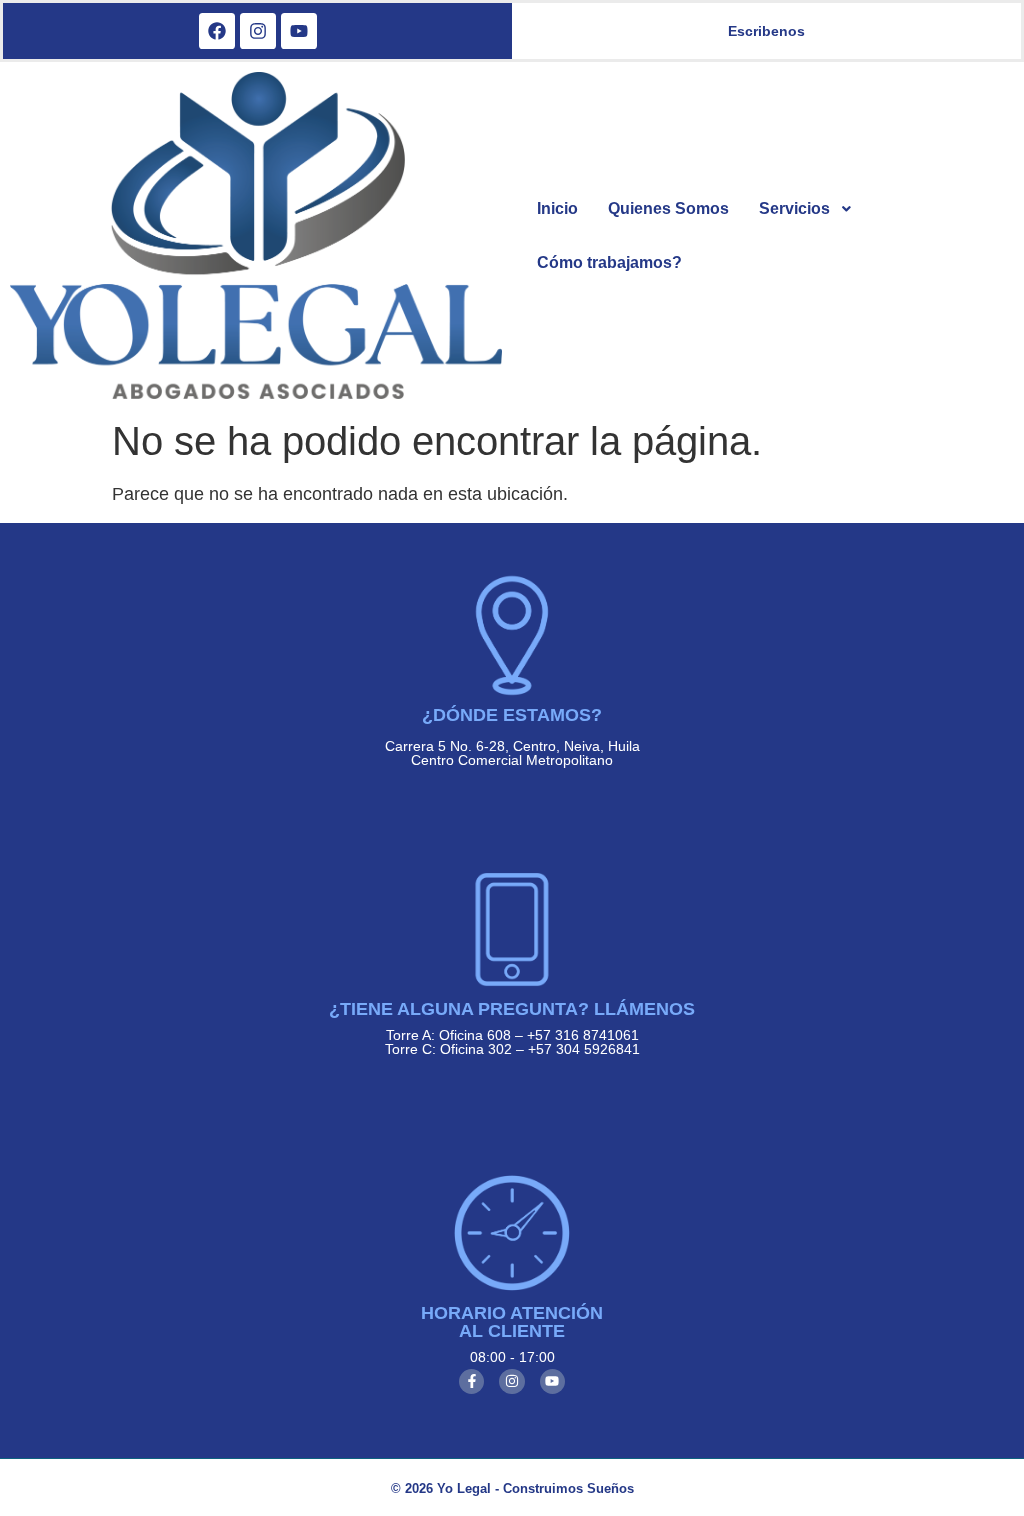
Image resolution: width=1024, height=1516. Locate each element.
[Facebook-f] (471, 1381)
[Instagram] (511, 1381)
